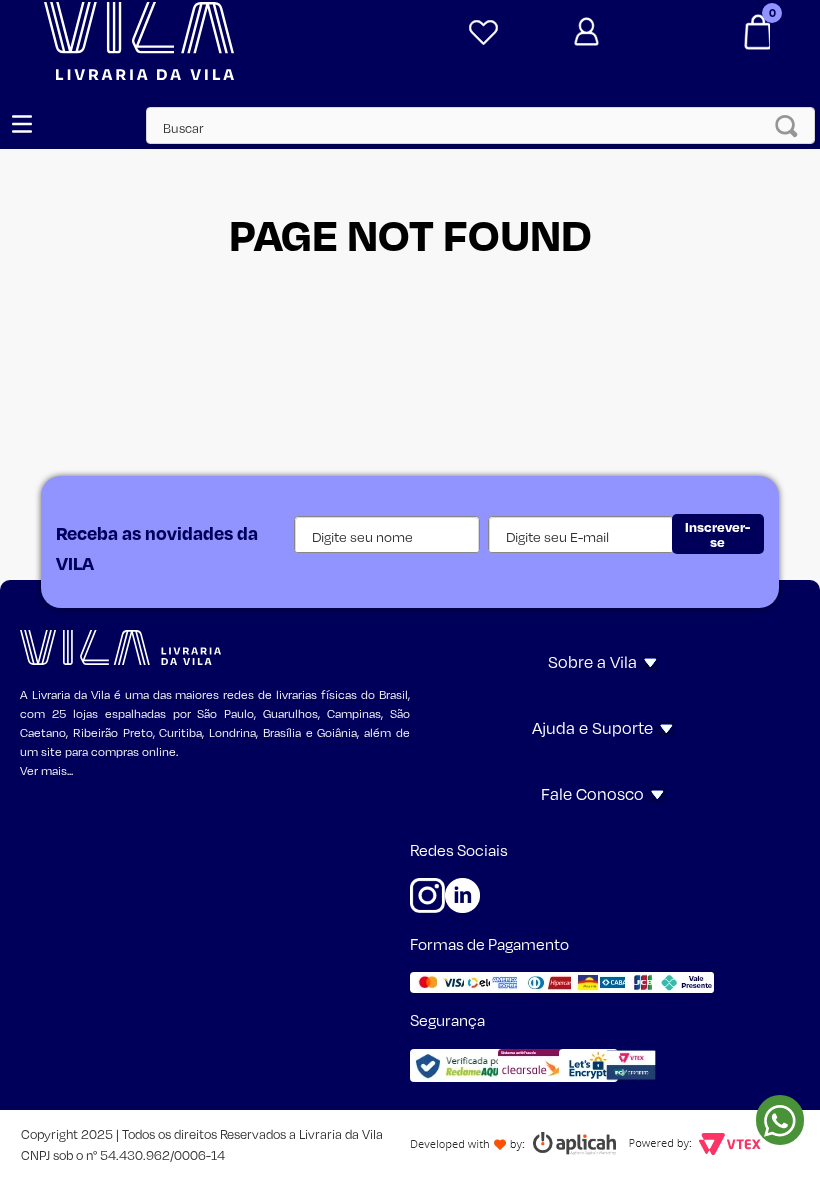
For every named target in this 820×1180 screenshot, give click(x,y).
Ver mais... (46, 770)
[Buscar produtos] (792, 125)
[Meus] (479, 33)
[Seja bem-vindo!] (618, 32)
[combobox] (471, 125)
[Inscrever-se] (718, 534)
